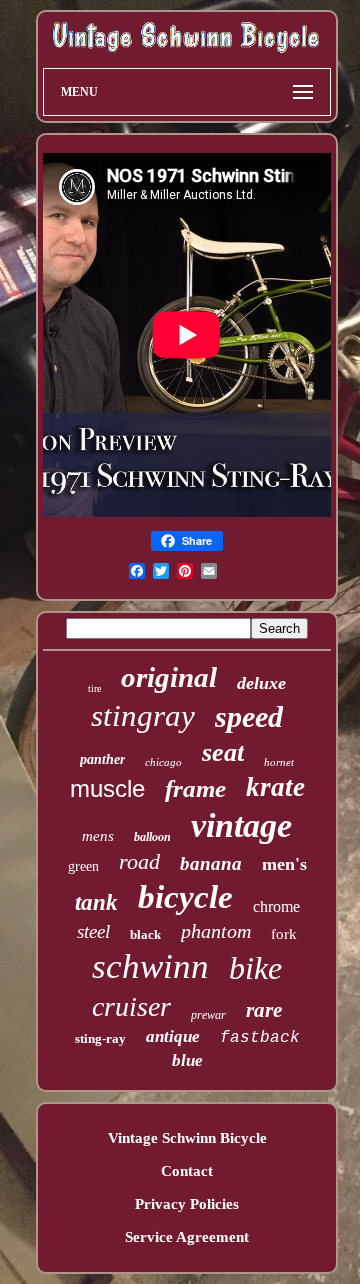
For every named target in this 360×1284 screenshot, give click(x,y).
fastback (260, 1038)
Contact (187, 1171)
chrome (276, 906)
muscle (107, 788)
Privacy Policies (187, 1204)
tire (94, 688)
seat (223, 752)
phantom (216, 931)
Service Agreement (187, 1237)
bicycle (185, 897)
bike (255, 968)
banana (211, 863)
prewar (208, 1015)
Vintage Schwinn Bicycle (187, 1138)
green (83, 866)
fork (284, 934)
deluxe (261, 683)
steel (93, 931)
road (139, 861)
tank (96, 902)
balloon (152, 837)
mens (98, 836)
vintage (241, 825)
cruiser (131, 1006)
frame (195, 788)
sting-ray (100, 1038)
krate (275, 787)
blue (187, 1060)
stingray (143, 715)
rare (264, 1010)
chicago (163, 762)
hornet (279, 762)
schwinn (150, 966)
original (169, 677)
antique (173, 1036)
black (145, 934)
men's (284, 864)
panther (102, 759)
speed (249, 716)
